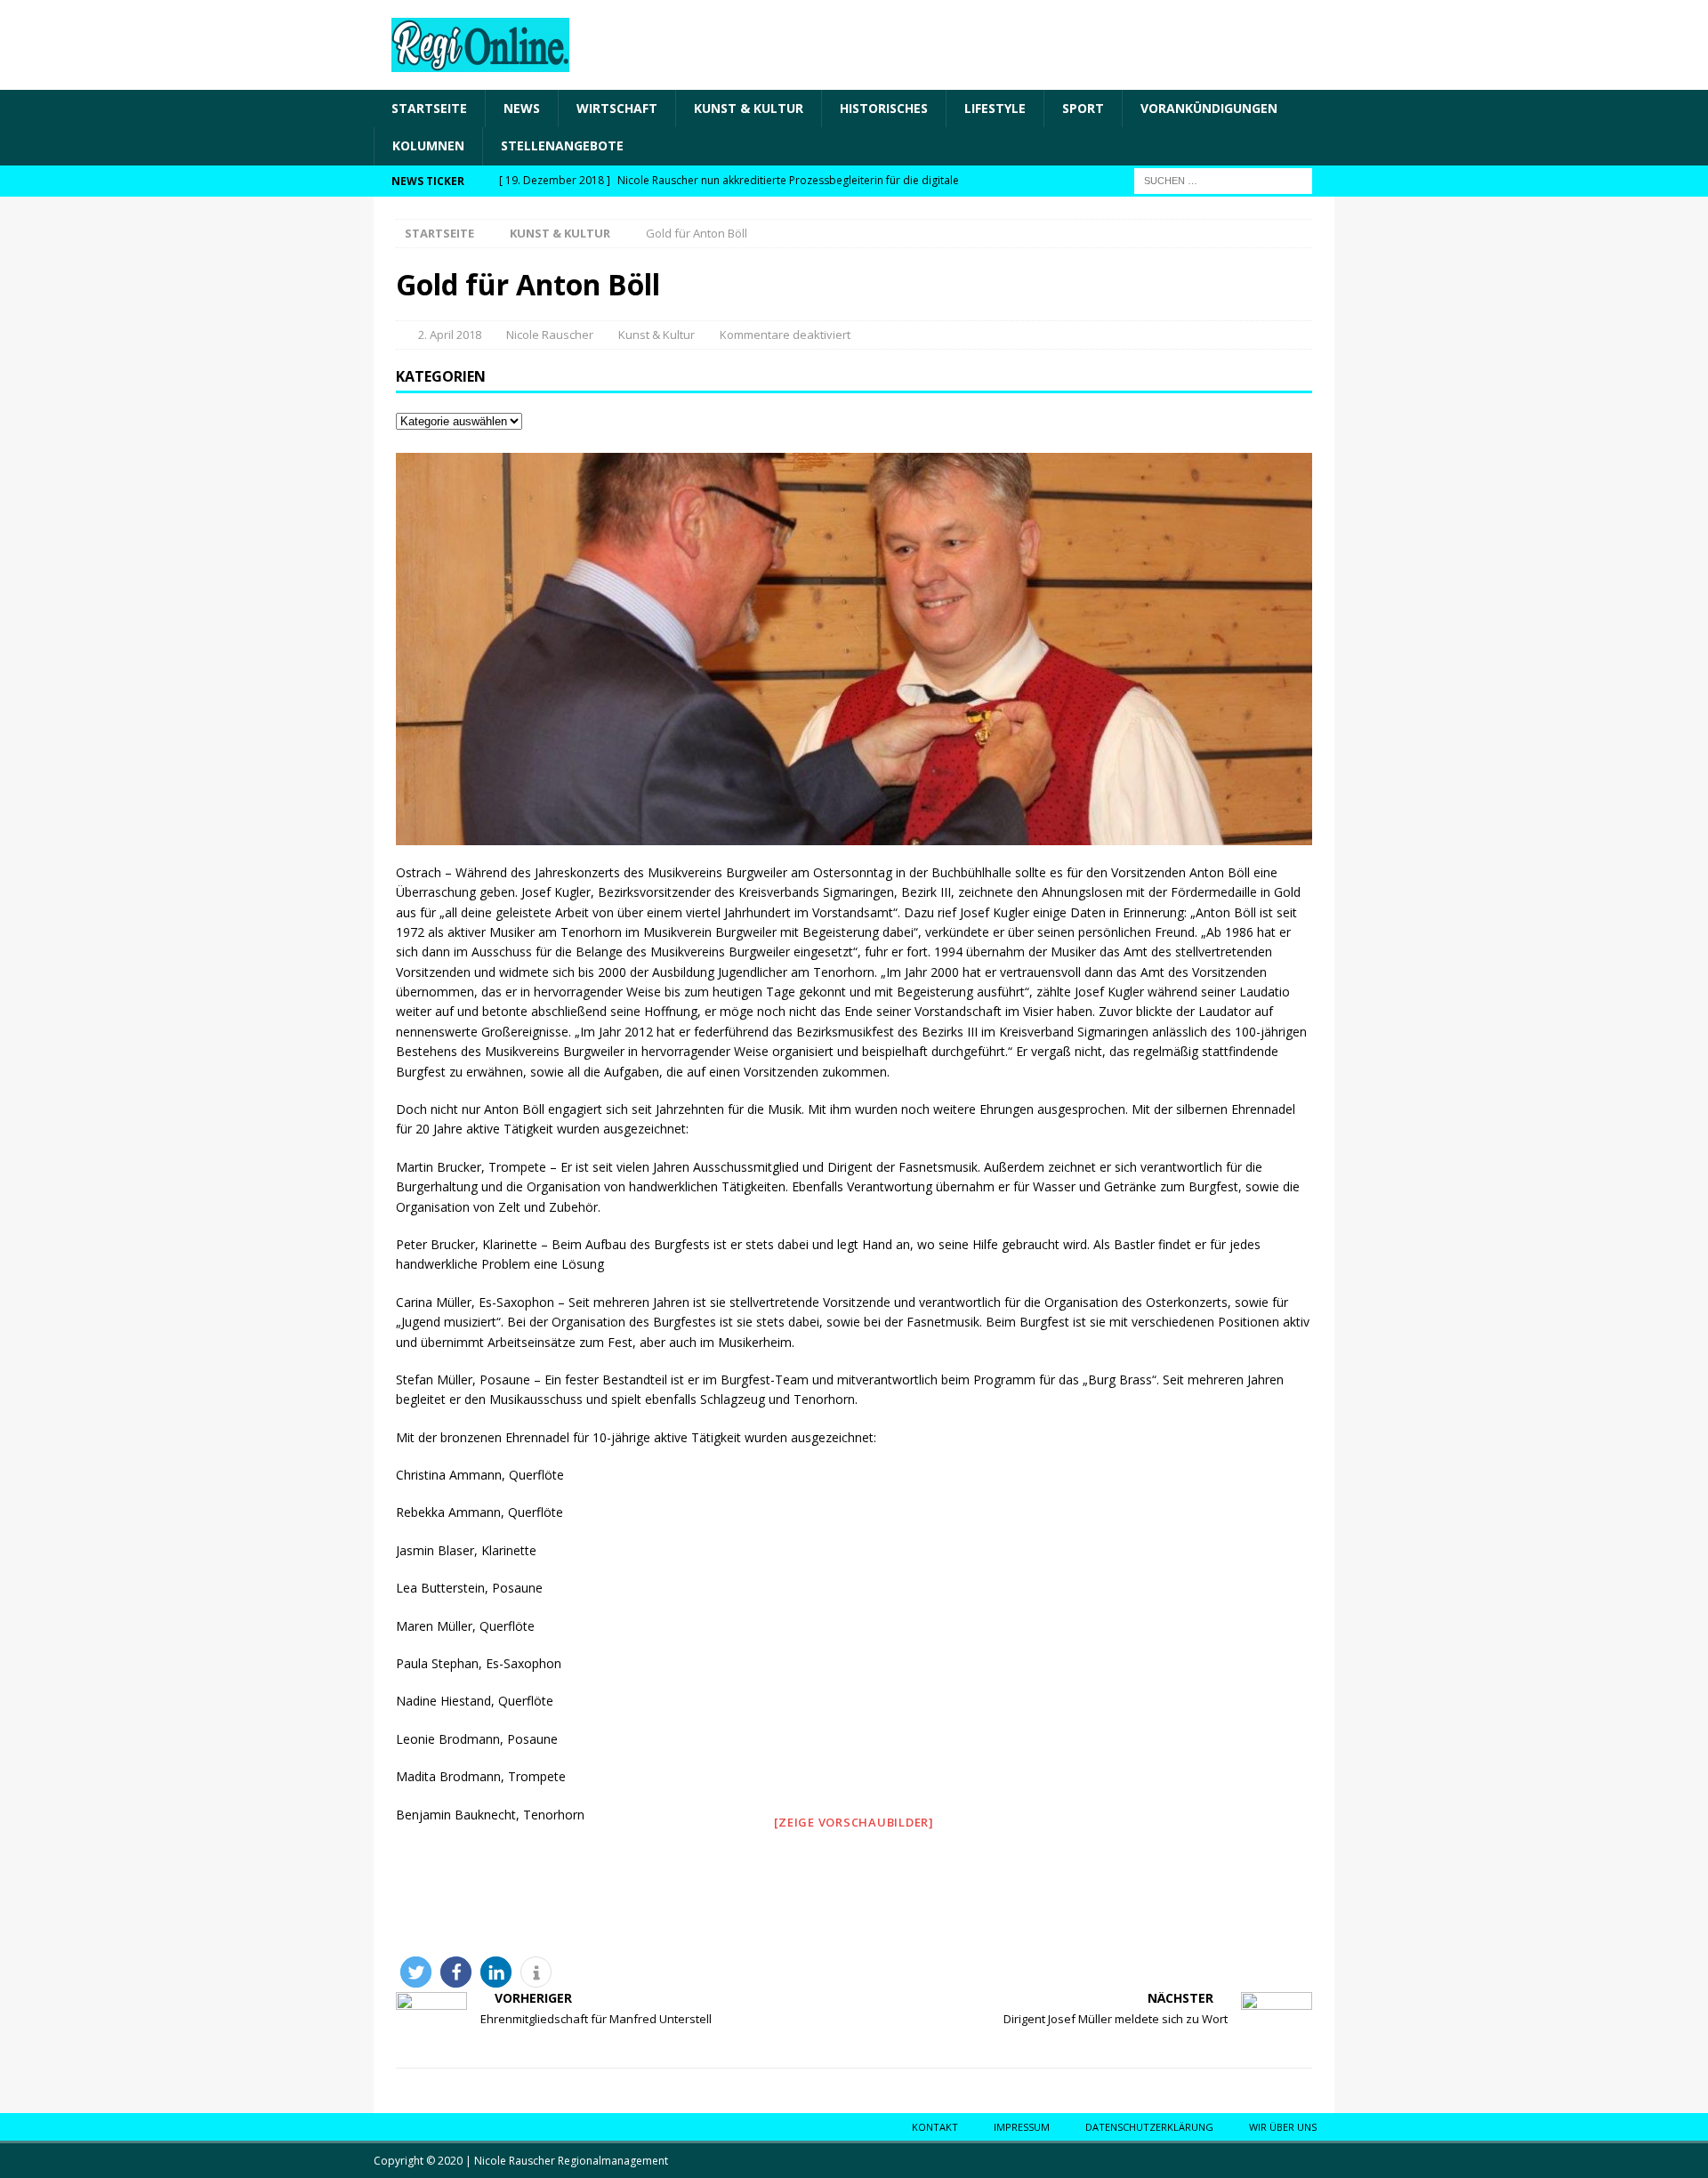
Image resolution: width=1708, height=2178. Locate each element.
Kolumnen (428, 145)
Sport (1083, 108)
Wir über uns (1283, 2127)
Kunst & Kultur (749, 108)
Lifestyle (995, 108)
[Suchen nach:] (1223, 179)
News (522, 108)
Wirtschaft (617, 108)
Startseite (429, 108)
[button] (416, 1972)
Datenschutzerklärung (1149, 2127)
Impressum (1022, 2127)
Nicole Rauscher (550, 335)
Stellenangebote (562, 145)
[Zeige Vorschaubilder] (854, 1822)
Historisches (884, 108)
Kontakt (935, 2127)
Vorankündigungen (1209, 108)
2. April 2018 (450, 335)
